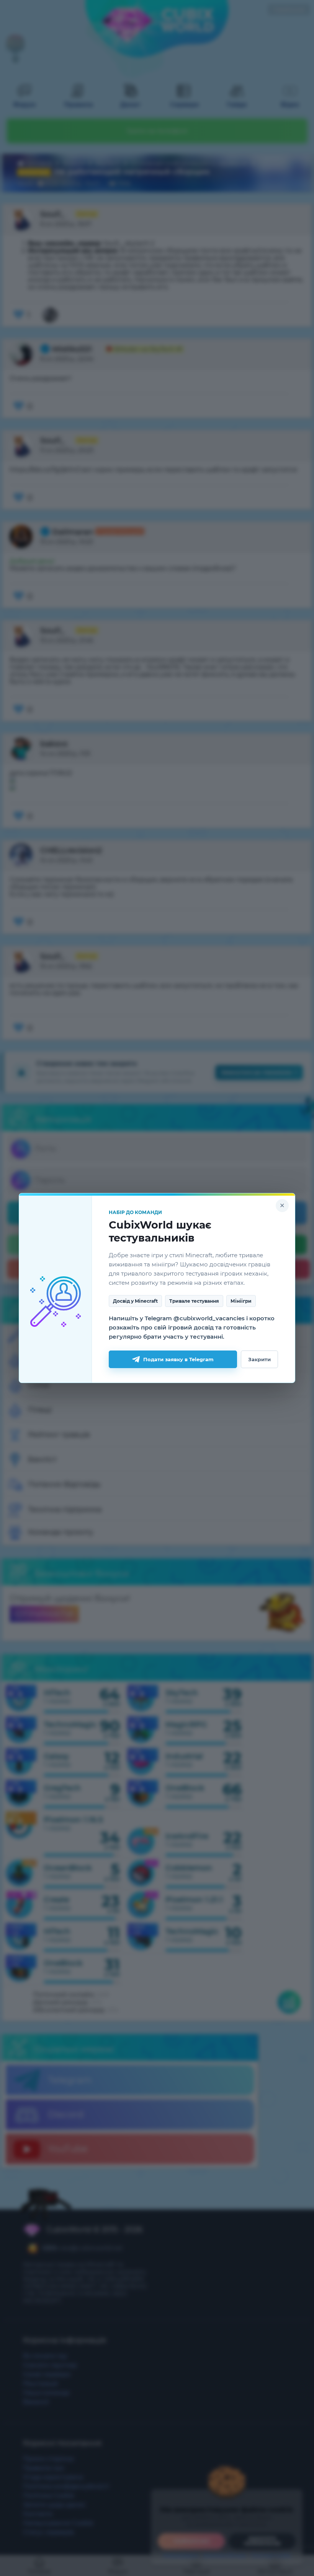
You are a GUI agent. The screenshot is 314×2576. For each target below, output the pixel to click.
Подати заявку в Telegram (178, 1359)
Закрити (259, 1359)
